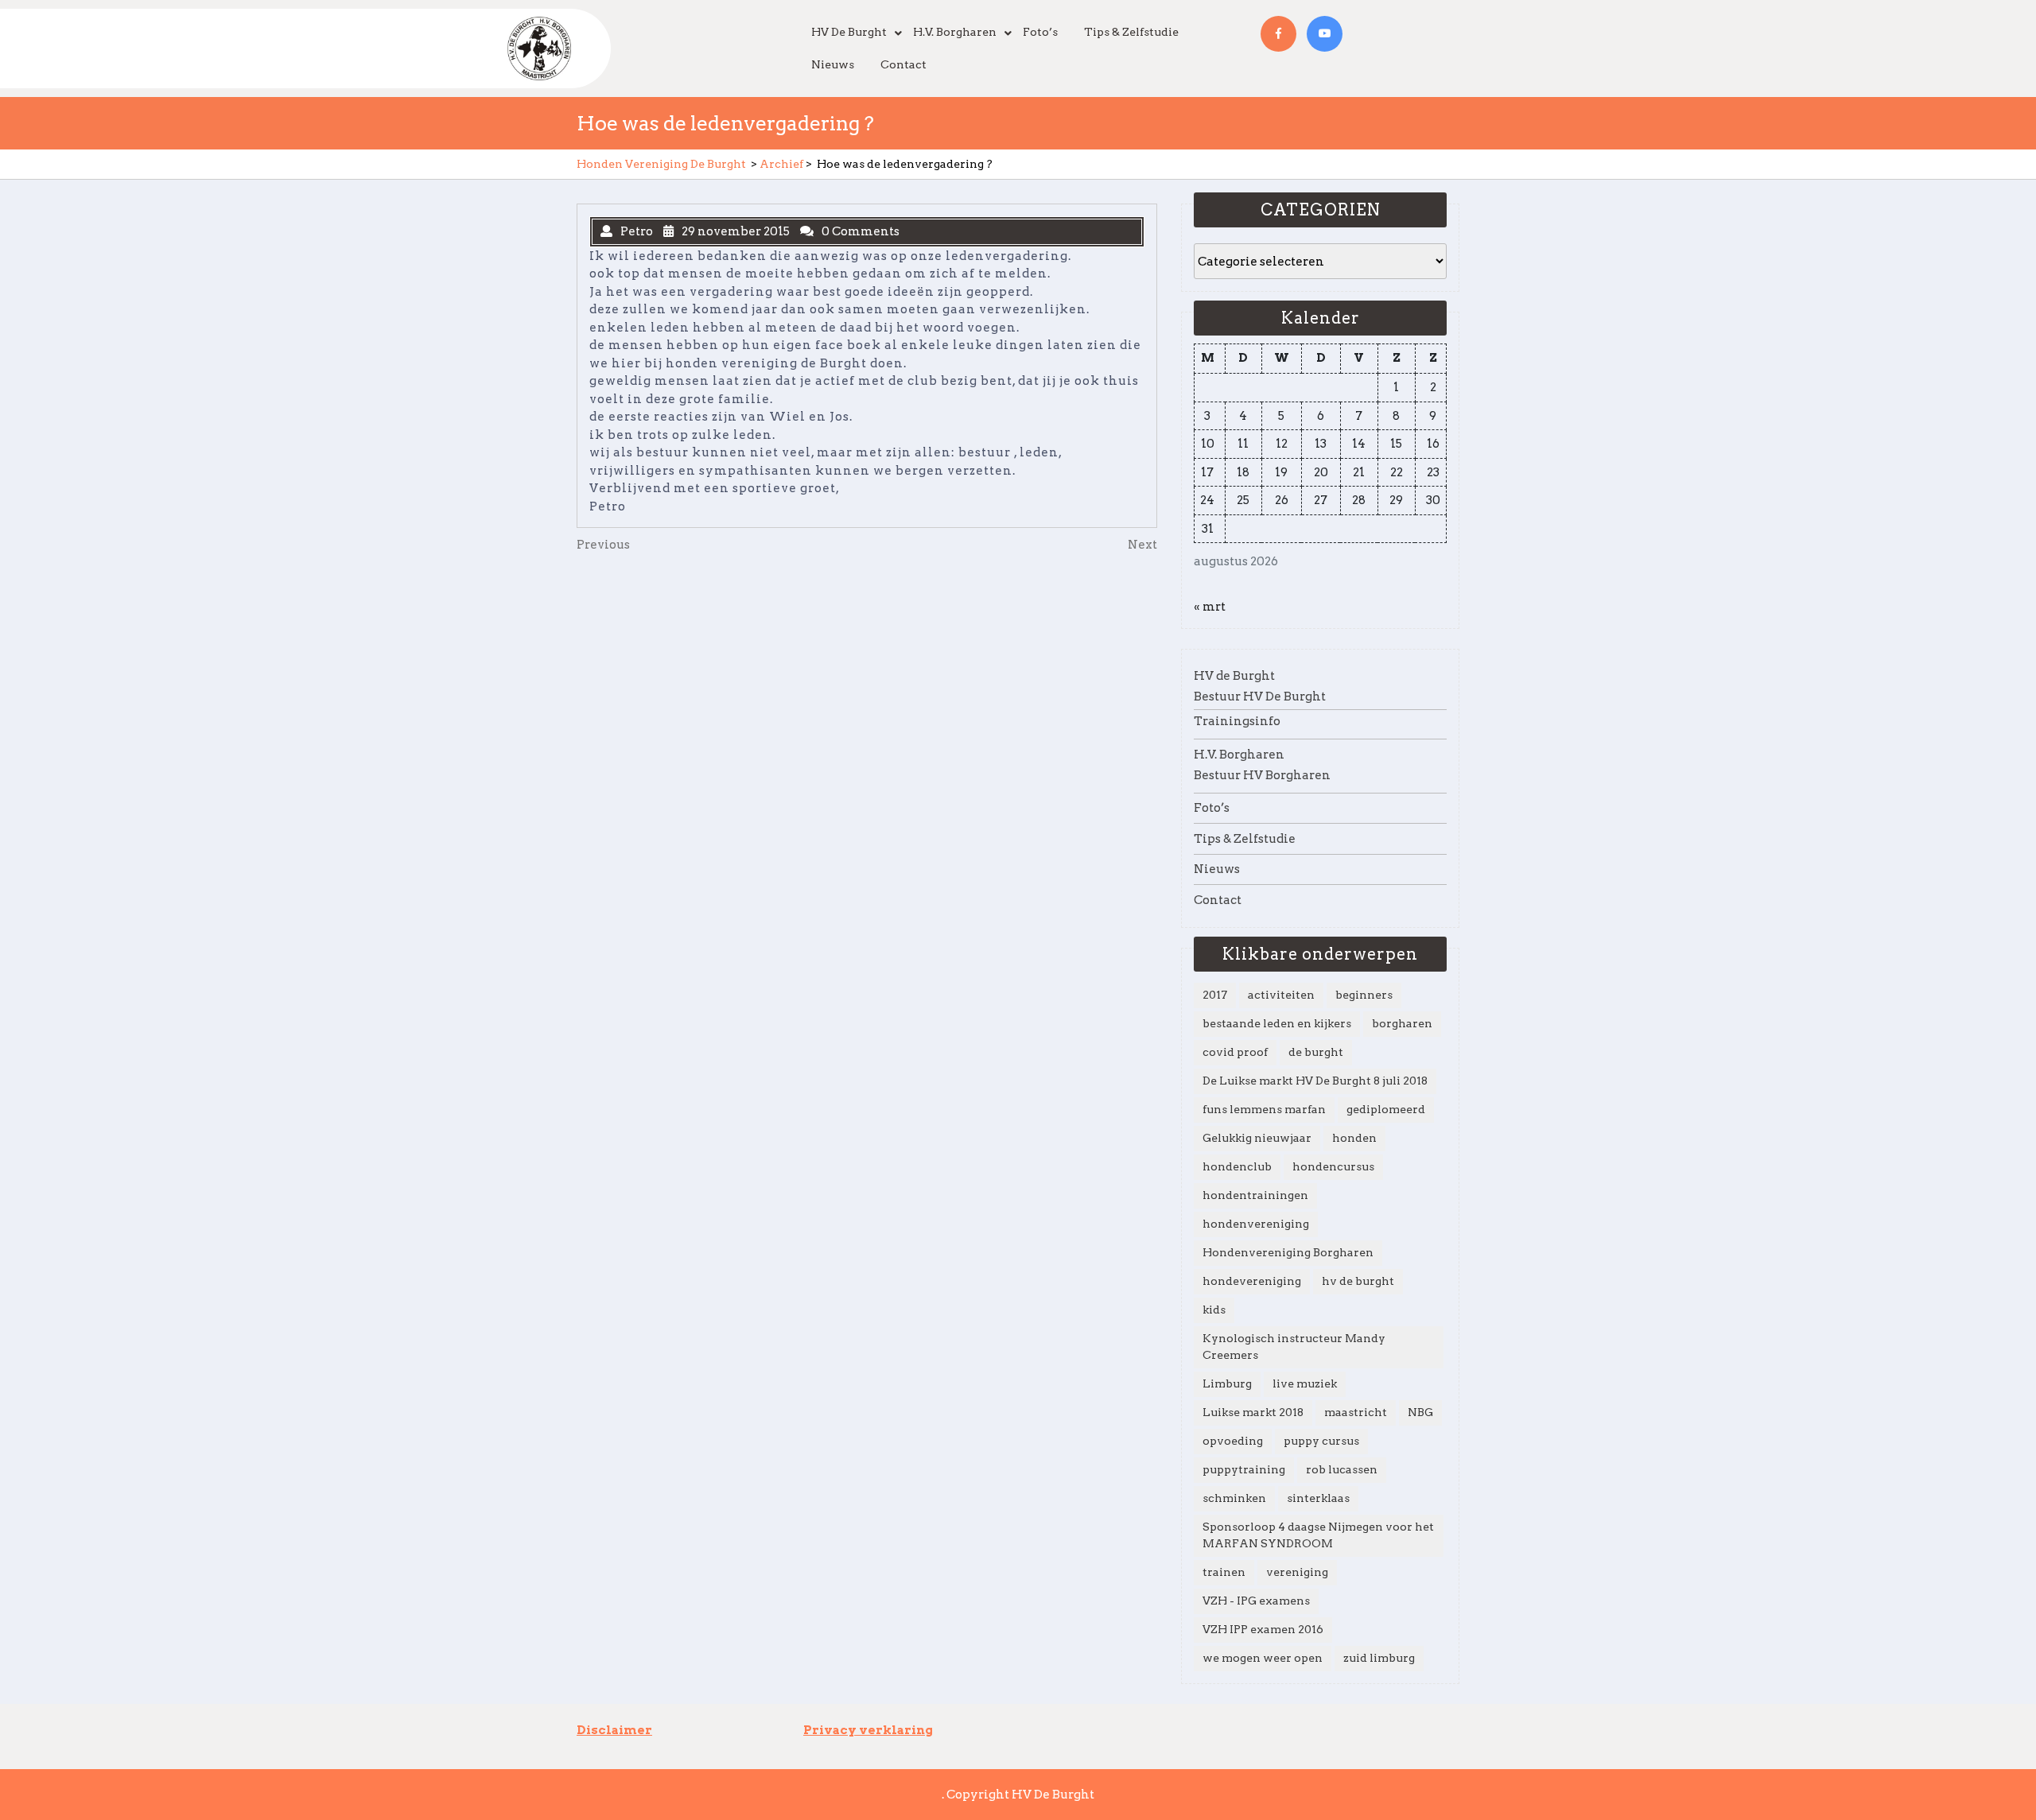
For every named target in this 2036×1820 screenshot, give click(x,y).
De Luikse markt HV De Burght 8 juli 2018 (1315, 1081)
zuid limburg (1379, 1658)
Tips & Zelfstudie (1131, 32)
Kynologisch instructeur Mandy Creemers (1294, 1347)
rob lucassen (1342, 1469)
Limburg (1227, 1383)
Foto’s (1040, 32)
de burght (1316, 1052)
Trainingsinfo (1237, 721)
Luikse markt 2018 (1253, 1412)
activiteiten (1281, 995)
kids (1214, 1310)
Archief (781, 164)
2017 (1215, 995)
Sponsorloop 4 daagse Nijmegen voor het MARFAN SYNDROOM (1318, 1535)
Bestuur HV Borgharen (1262, 775)
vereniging (1297, 1572)
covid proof (1235, 1052)
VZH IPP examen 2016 (1263, 1629)
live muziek (1305, 1383)
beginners (1364, 995)
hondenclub (1237, 1166)
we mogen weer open (1263, 1658)
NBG (1420, 1412)
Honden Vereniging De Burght (661, 164)
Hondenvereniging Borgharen (1288, 1252)
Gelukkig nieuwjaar (1257, 1138)
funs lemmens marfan (1264, 1109)
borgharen (1402, 1023)
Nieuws (833, 64)
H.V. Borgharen (955, 32)
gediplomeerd (1386, 1109)
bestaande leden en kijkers (1277, 1023)
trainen (1224, 1572)
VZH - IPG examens (1256, 1601)
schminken (1234, 1498)
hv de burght (1358, 1281)
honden (1354, 1138)
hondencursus (1333, 1166)
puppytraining (1244, 1469)
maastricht (1356, 1412)
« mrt (1210, 607)
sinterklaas (1318, 1498)
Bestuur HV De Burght (1260, 697)
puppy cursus (1321, 1441)
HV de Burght (849, 32)
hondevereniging (1252, 1281)
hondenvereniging (1256, 1224)
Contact (903, 64)
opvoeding (1233, 1441)
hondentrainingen (1255, 1195)
